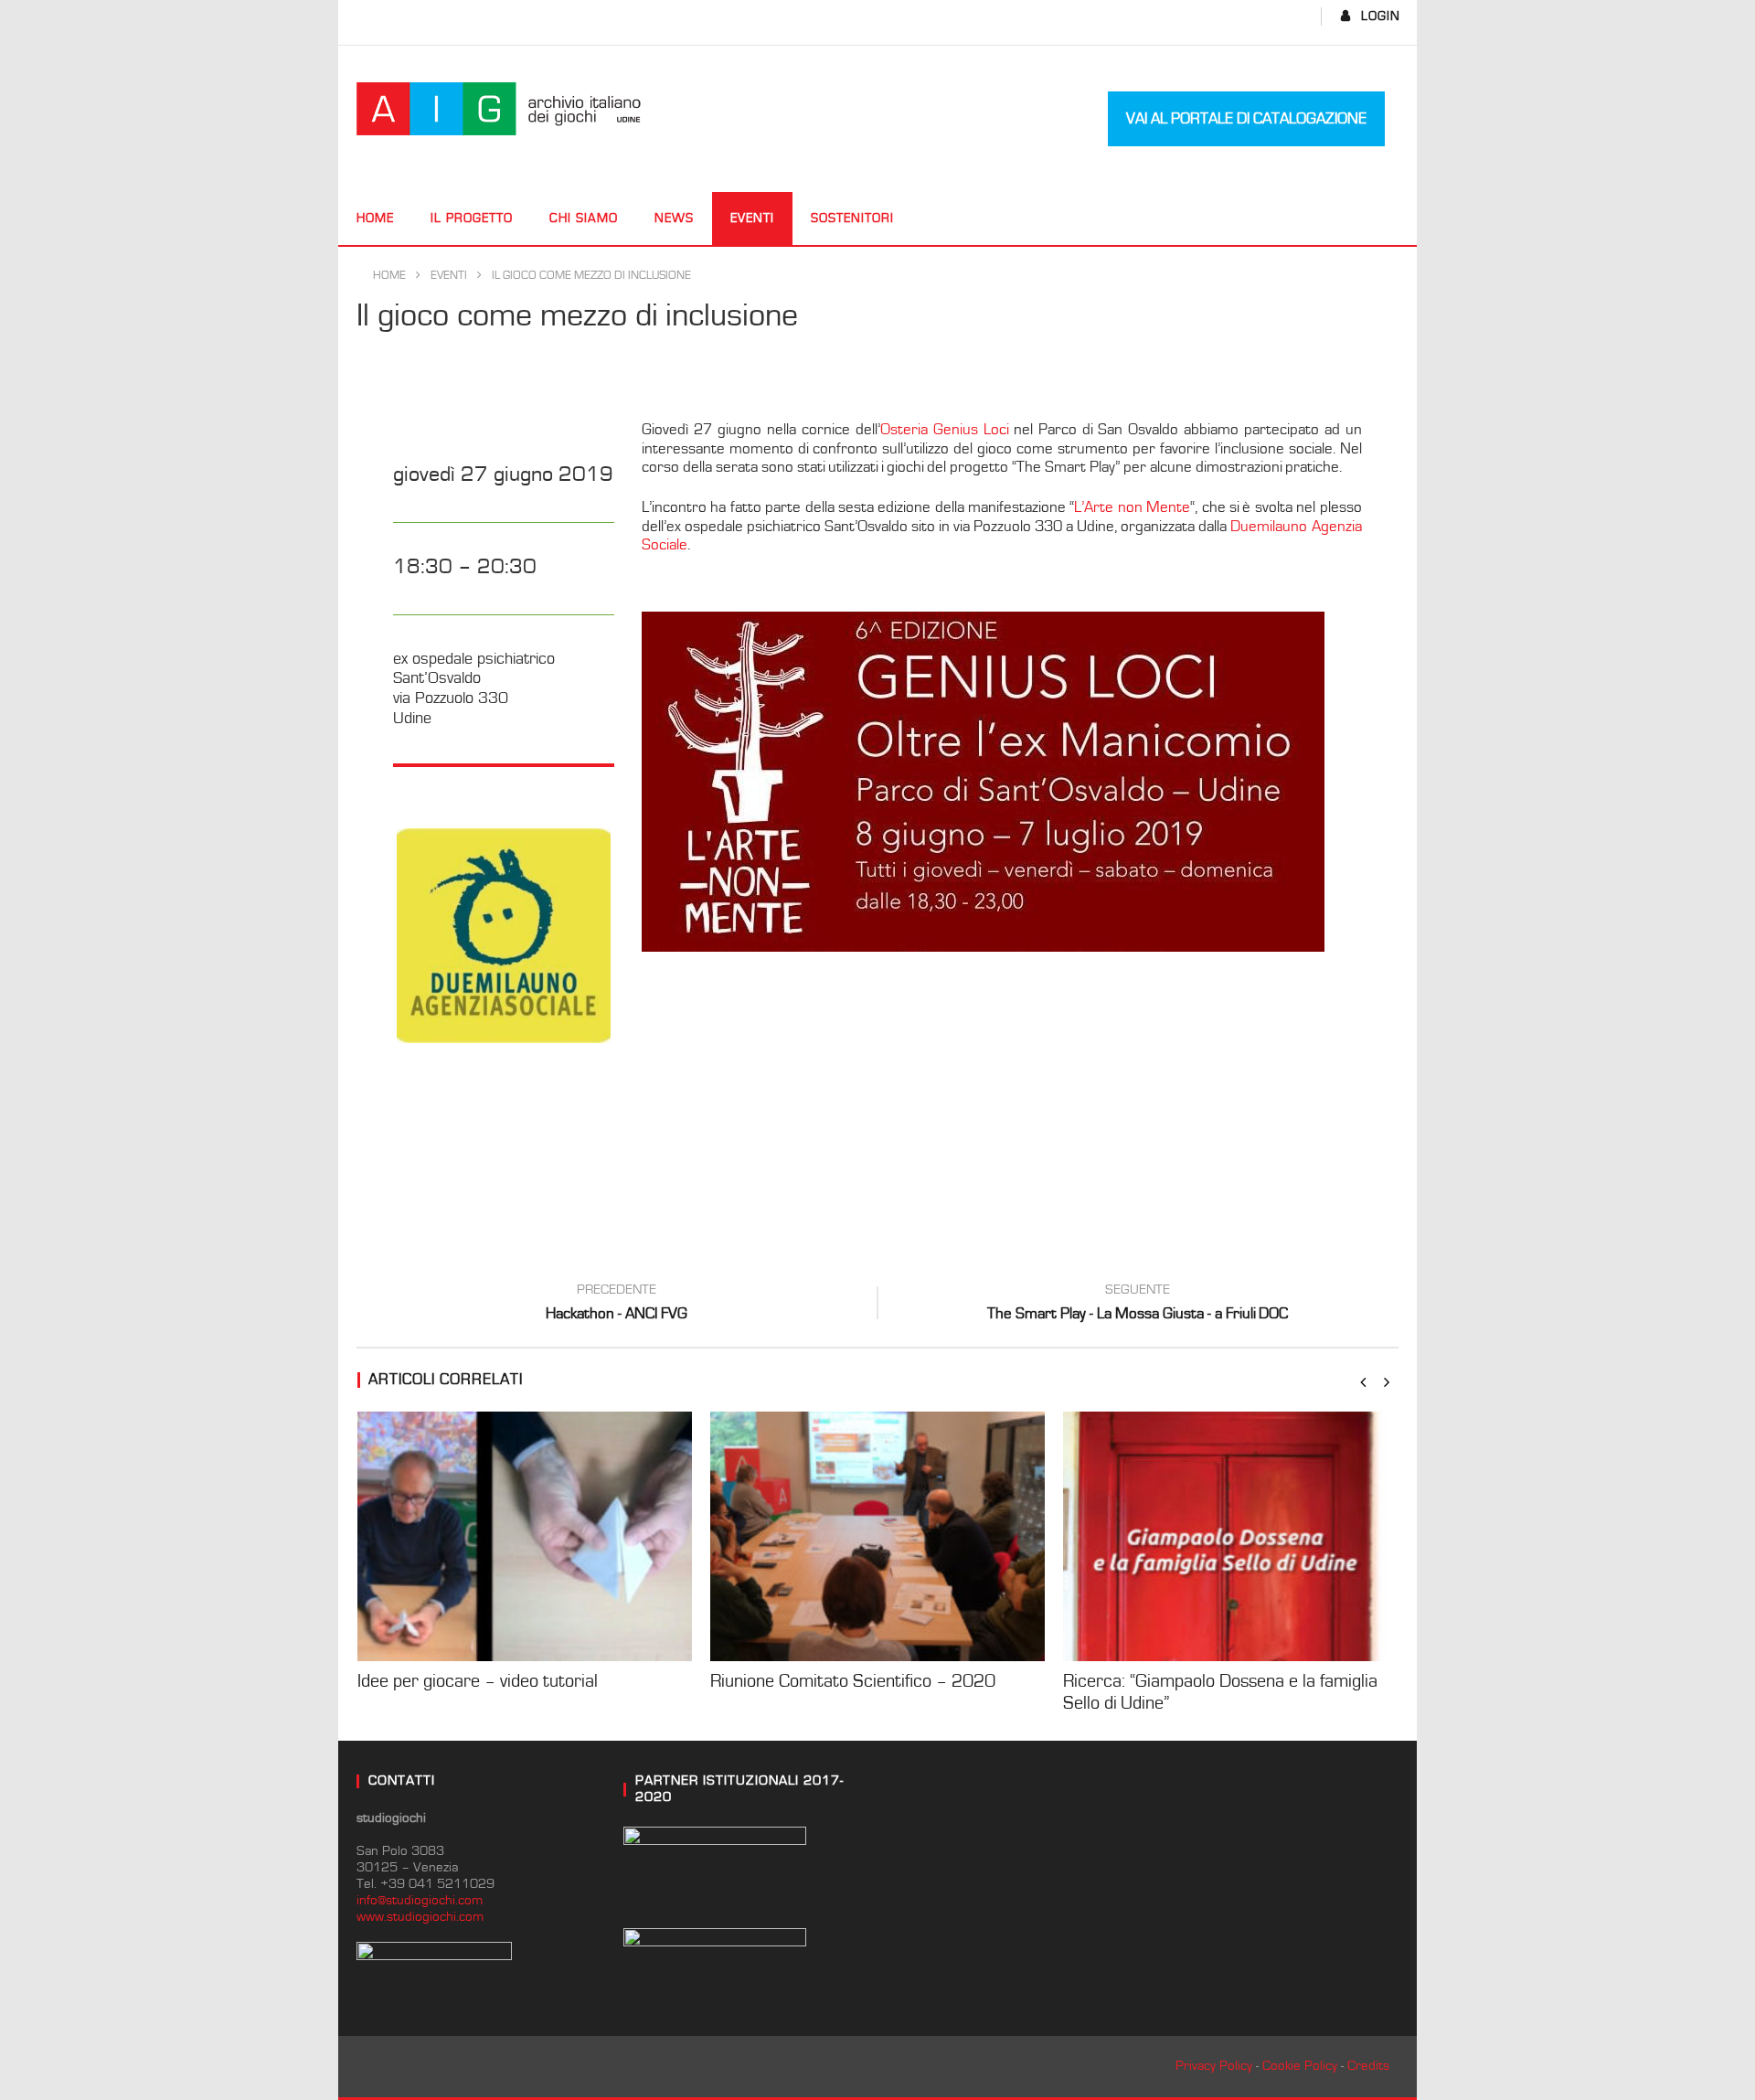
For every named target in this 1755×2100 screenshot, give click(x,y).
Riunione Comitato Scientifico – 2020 (853, 1681)
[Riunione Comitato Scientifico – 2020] (877, 1536)
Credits (1368, 2066)
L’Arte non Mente (1132, 507)
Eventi (752, 219)
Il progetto (472, 219)
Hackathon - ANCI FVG (617, 1305)
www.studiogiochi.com (420, 1917)
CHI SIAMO (584, 219)
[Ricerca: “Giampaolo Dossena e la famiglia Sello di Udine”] (1230, 1536)
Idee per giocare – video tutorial (478, 1681)
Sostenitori (852, 219)
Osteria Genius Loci (944, 430)
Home (375, 219)
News (674, 219)
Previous (369, 935)
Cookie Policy (1300, 2066)
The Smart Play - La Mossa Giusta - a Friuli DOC (1138, 1305)
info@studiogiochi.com (420, 1900)
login (1381, 16)
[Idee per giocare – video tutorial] (525, 1536)
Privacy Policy (1214, 2066)
